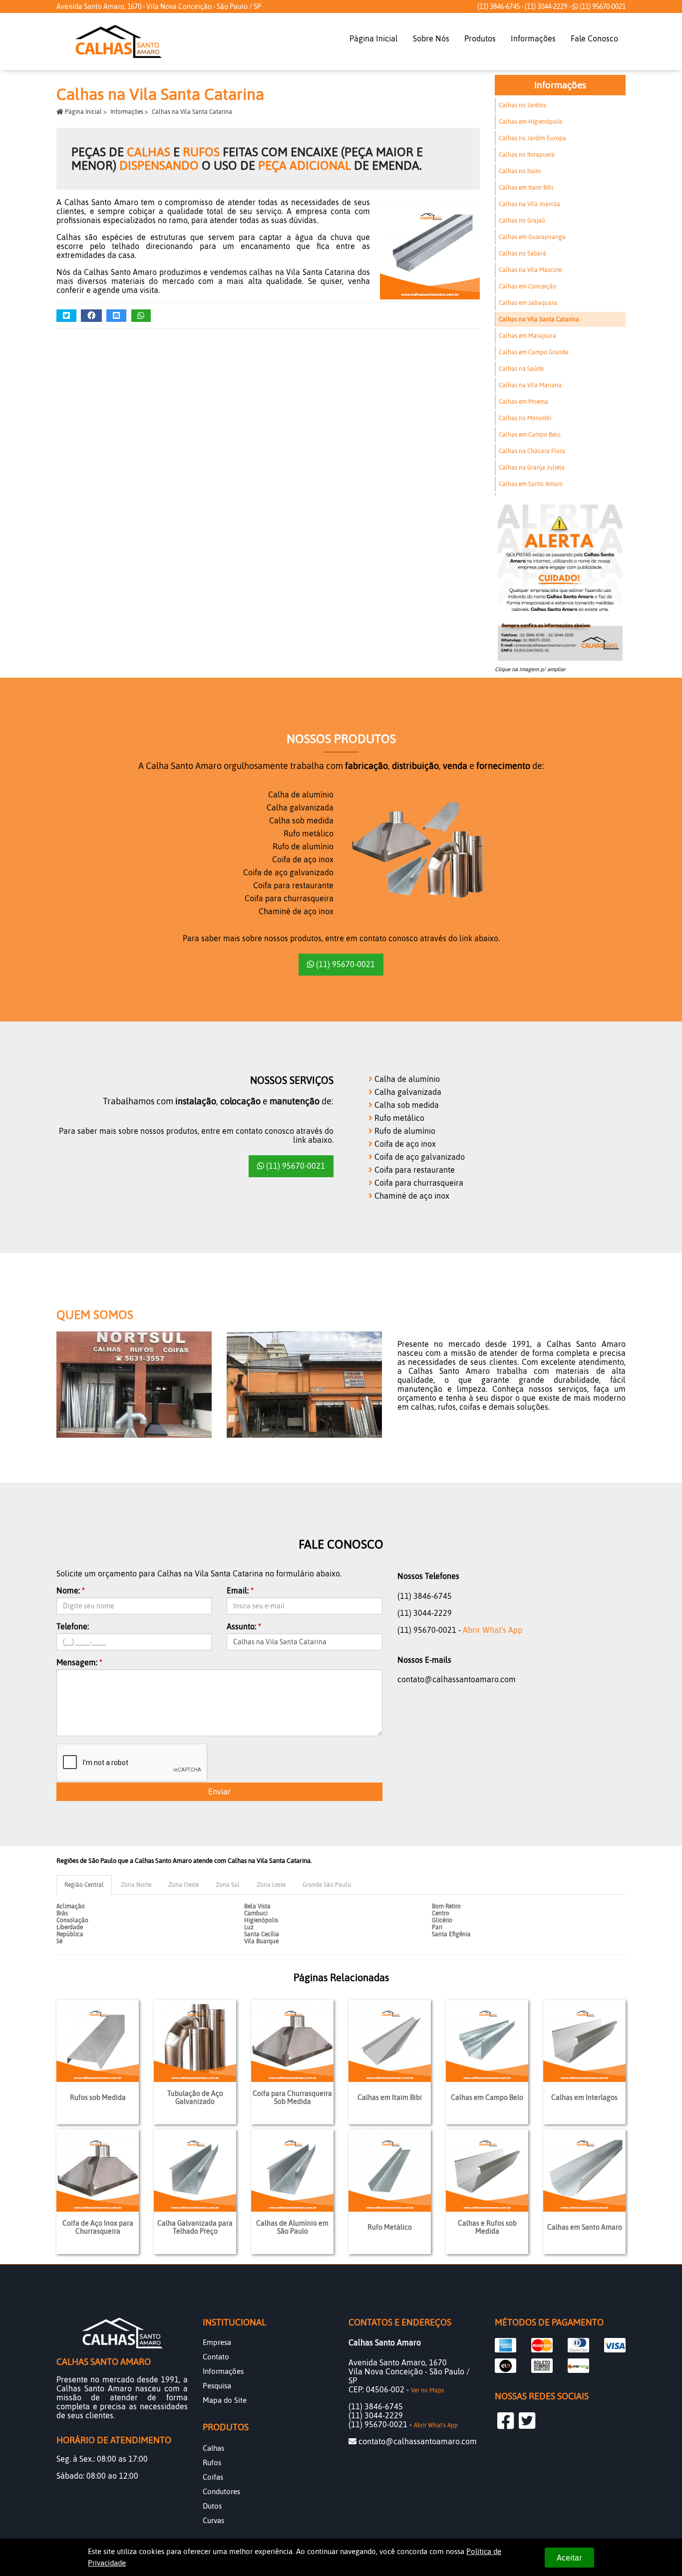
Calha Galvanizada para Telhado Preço (195, 2227)
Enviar (219, 1792)
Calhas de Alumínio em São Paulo (292, 2227)
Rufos (212, 2462)
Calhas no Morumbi (525, 418)
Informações (533, 38)
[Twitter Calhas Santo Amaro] (527, 2421)
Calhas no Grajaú (522, 221)
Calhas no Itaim (520, 171)
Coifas (213, 2477)
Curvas (213, 2520)
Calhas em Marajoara (527, 336)
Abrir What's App (493, 1630)
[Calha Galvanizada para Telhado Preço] (195, 2171)
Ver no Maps (427, 2390)
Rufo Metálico (390, 2227)
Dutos (212, 2506)
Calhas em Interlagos (584, 2097)
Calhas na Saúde (521, 369)
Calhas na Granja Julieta (532, 468)
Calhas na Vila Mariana (530, 385)
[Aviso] (560, 583)
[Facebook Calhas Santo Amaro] (506, 2421)
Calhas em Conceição (527, 286)
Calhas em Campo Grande (533, 352)
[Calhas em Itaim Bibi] (390, 2041)
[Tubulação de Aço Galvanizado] (195, 2041)
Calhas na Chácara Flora (532, 451)
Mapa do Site (225, 2400)
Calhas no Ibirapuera (527, 155)
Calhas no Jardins (522, 105)
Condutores (221, 2491)
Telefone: (73, 1626)
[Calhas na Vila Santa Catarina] (425, 255)
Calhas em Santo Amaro (531, 484)
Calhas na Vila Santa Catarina (539, 319)
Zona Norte (136, 1885)
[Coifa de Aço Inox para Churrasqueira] (98, 2171)
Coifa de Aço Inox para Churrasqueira (98, 2227)
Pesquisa (217, 2386)
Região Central (84, 1885)
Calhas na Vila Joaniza (529, 204)
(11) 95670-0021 (602, 6)
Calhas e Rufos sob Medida (487, 2227)
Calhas (213, 2448)
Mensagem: (79, 1662)
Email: (240, 1590)
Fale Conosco (594, 38)
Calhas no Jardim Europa (532, 138)
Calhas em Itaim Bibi (526, 188)
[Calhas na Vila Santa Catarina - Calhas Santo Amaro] (119, 41)
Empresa (217, 2342)
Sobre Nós (431, 38)
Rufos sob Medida (98, 2097)
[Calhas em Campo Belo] (487, 2041)
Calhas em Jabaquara (528, 303)
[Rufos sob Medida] (98, 2041)
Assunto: (244, 1626)
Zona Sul (228, 1885)
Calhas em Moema (523, 402)
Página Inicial (374, 38)
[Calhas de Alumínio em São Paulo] (292, 2171)
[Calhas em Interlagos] (584, 2041)
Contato (216, 2357)
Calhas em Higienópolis (530, 122)
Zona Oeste (183, 1885)
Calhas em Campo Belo (530, 435)
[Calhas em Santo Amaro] (584, 2171)
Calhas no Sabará (522, 254)
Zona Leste (271, 1885)
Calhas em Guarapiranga (532, 237)
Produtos (480, 38)
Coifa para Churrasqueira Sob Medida (292, 2097)
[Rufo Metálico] (390, 2171)
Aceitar (569, 2558)
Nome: (71, 1590)
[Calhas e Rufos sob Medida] (487, 2171)
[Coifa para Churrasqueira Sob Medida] (292, 2041)
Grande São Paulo (327, 1885)
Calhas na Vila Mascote (530, 270)
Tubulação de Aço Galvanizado (195, 2097)
